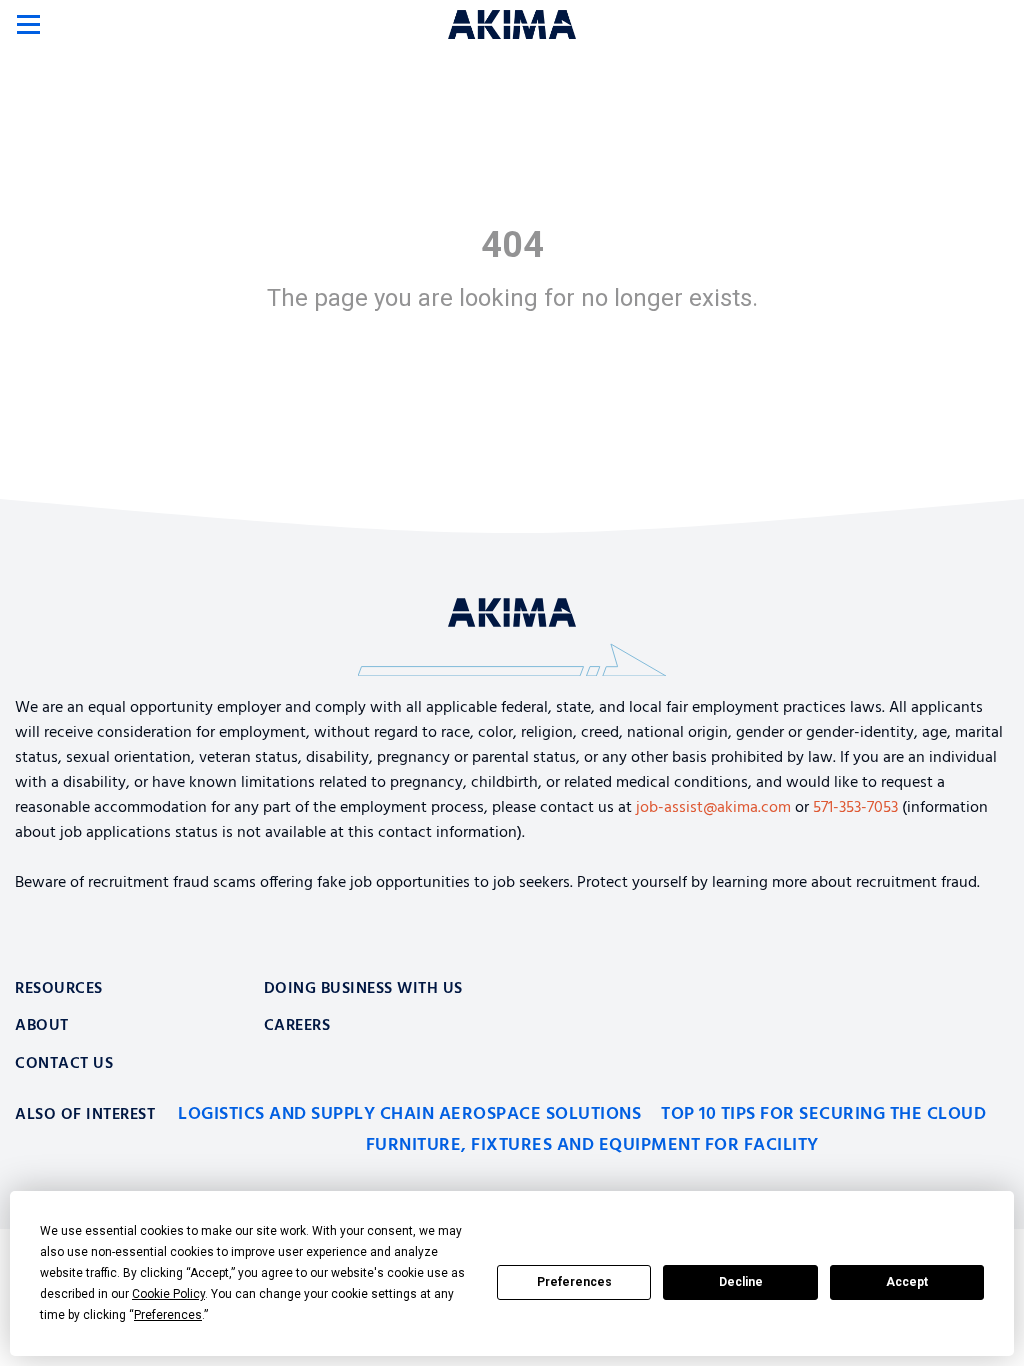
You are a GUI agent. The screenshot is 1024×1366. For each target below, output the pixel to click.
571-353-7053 (855, 808)
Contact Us (64, 1064)
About (42, 1026)
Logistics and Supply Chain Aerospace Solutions (409, 1114)
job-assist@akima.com (713, 808)
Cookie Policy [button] (168, 1294)
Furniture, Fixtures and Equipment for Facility (592, 1145)
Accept (907, 1282)
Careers (297, 1026)
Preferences (574, 1282)
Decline (741, 1282)
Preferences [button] (168, 1315)
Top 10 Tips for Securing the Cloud (823, 1114)
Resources (59, 989)
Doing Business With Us (363, 989)
